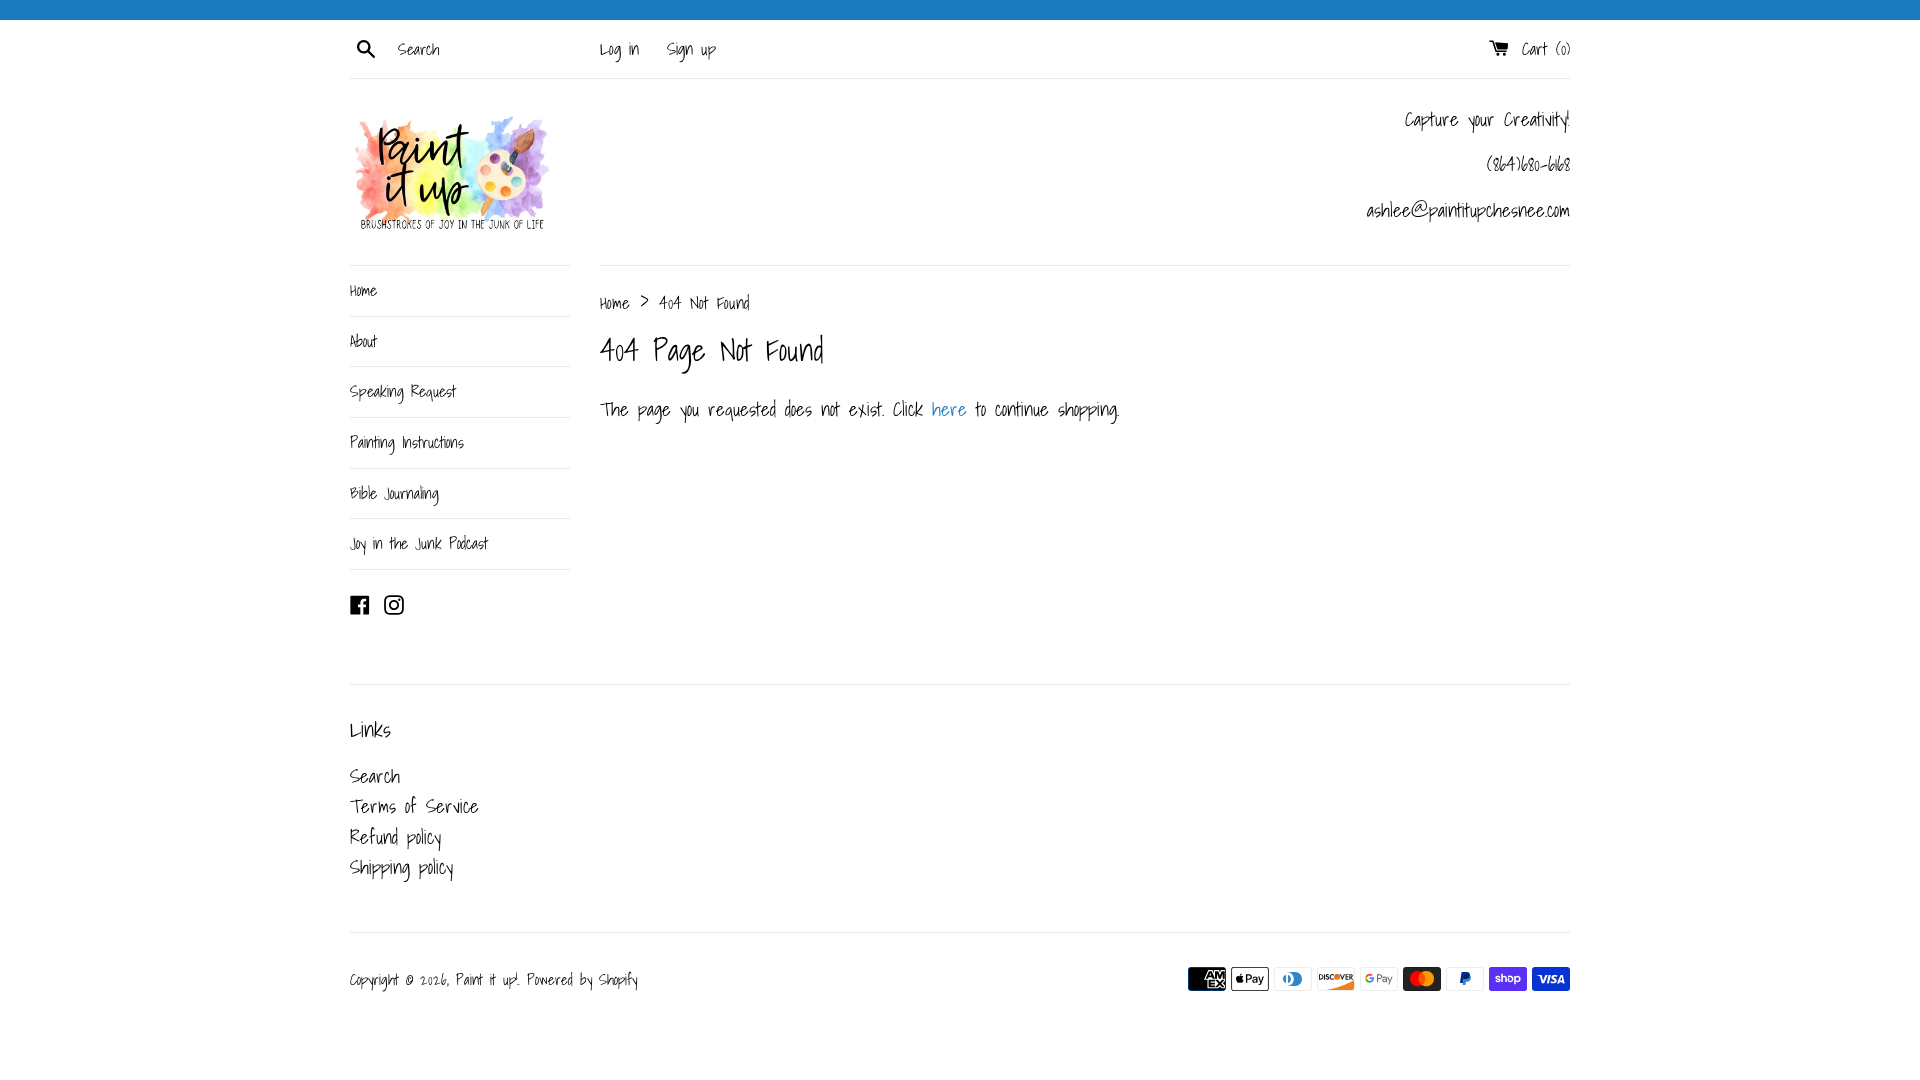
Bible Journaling (394, 493)
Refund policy (395, 837)
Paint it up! (487, 979)
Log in (619, 48)
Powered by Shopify (582, 979)
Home (363, 290)
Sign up (691, 48)
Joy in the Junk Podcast (419, 543)
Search (375, 776)
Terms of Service (414, 806)
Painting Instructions (407, 442)
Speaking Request (403, 391)
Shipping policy (401, 867)
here (949, 409)
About (363, 341)
